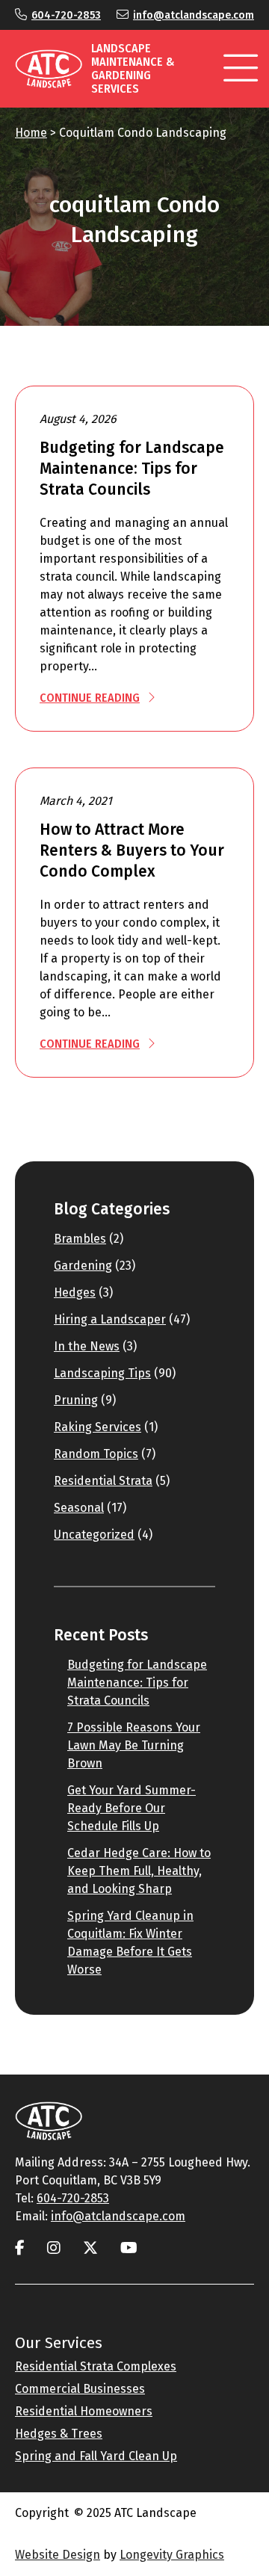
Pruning (76, 1400)
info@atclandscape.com (194, 15)
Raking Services (98, 1427)
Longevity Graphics (172, 2555)
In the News (87, 1346)
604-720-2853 (66, 15)
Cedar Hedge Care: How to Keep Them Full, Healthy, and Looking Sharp (139, 1871)
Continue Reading (90, 698)
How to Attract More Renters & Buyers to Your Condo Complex (132, 850)
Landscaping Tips (102, 1373)
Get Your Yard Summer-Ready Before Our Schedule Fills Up (132, 1808)
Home (31, 133)
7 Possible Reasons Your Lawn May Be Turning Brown (134, 1745)
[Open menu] (241, 69)
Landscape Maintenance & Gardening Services (133, 68)
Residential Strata (103, 1481)
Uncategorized (94, 1535)
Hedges (75, 1292)
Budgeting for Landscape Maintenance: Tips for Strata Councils (132, 469)
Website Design (58, 2555)
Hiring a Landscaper (110, 1319)
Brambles (80, 1239)
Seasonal (79, 1508)
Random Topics (96, 1454)
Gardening (83, 1266)
